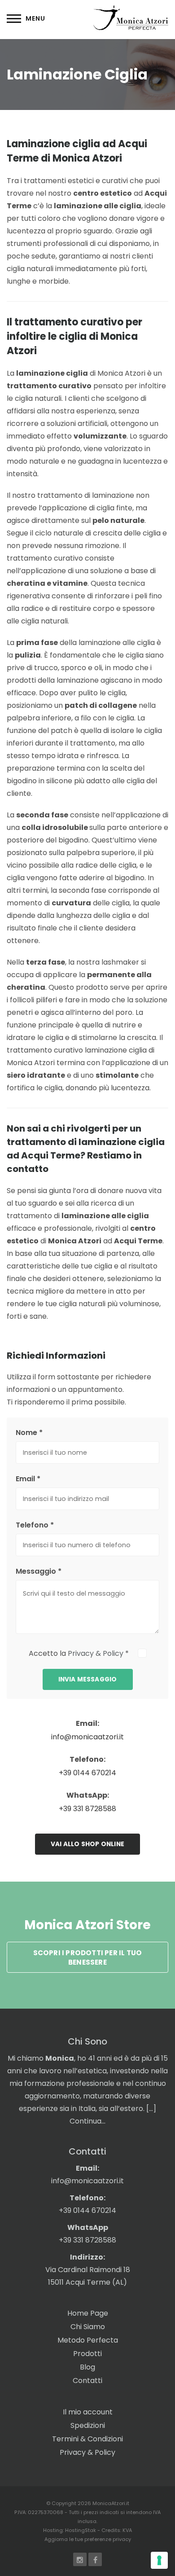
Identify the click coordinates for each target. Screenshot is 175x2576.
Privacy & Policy (96, 1653)
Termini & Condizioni (87, 2439)
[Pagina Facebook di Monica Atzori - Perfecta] (95, 2560)
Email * (28, 1479)
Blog (87, 2367)
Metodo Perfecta (88, 2340)
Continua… (87, 2121)
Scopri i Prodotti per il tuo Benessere (88, 1957)
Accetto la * (80, 1653)
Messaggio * (39, 1571)
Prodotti (87, 2354)
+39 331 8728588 (87, 1809)
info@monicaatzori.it (87, 1737)
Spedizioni (88, 2425)
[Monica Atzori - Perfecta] (131, 17)
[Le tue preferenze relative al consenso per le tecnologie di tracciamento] (159, 2560)
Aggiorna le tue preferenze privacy (88, 2539)
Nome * (29, 1433)
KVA (127, 2530)
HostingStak (81, 2530)
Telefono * (35, 1525)
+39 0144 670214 (87, 1773)
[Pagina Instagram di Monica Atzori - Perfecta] (80, 2560)
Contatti (87, 2381)
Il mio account (88, 2412)
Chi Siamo (88, 2327)
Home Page (88, 2313)
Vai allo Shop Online (87, 1844)
